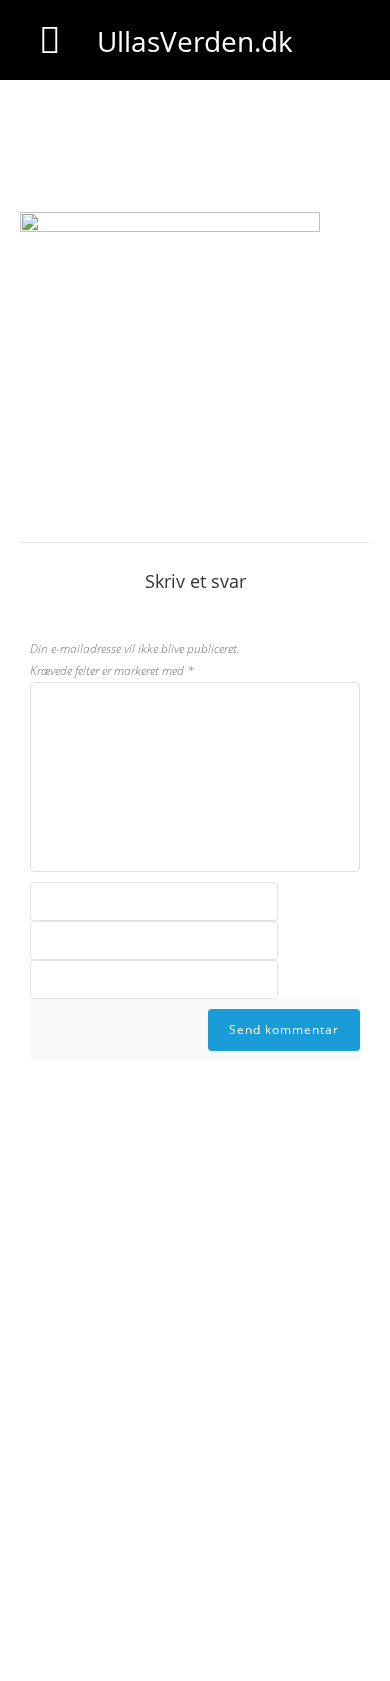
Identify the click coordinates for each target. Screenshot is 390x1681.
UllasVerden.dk (195, 41)
